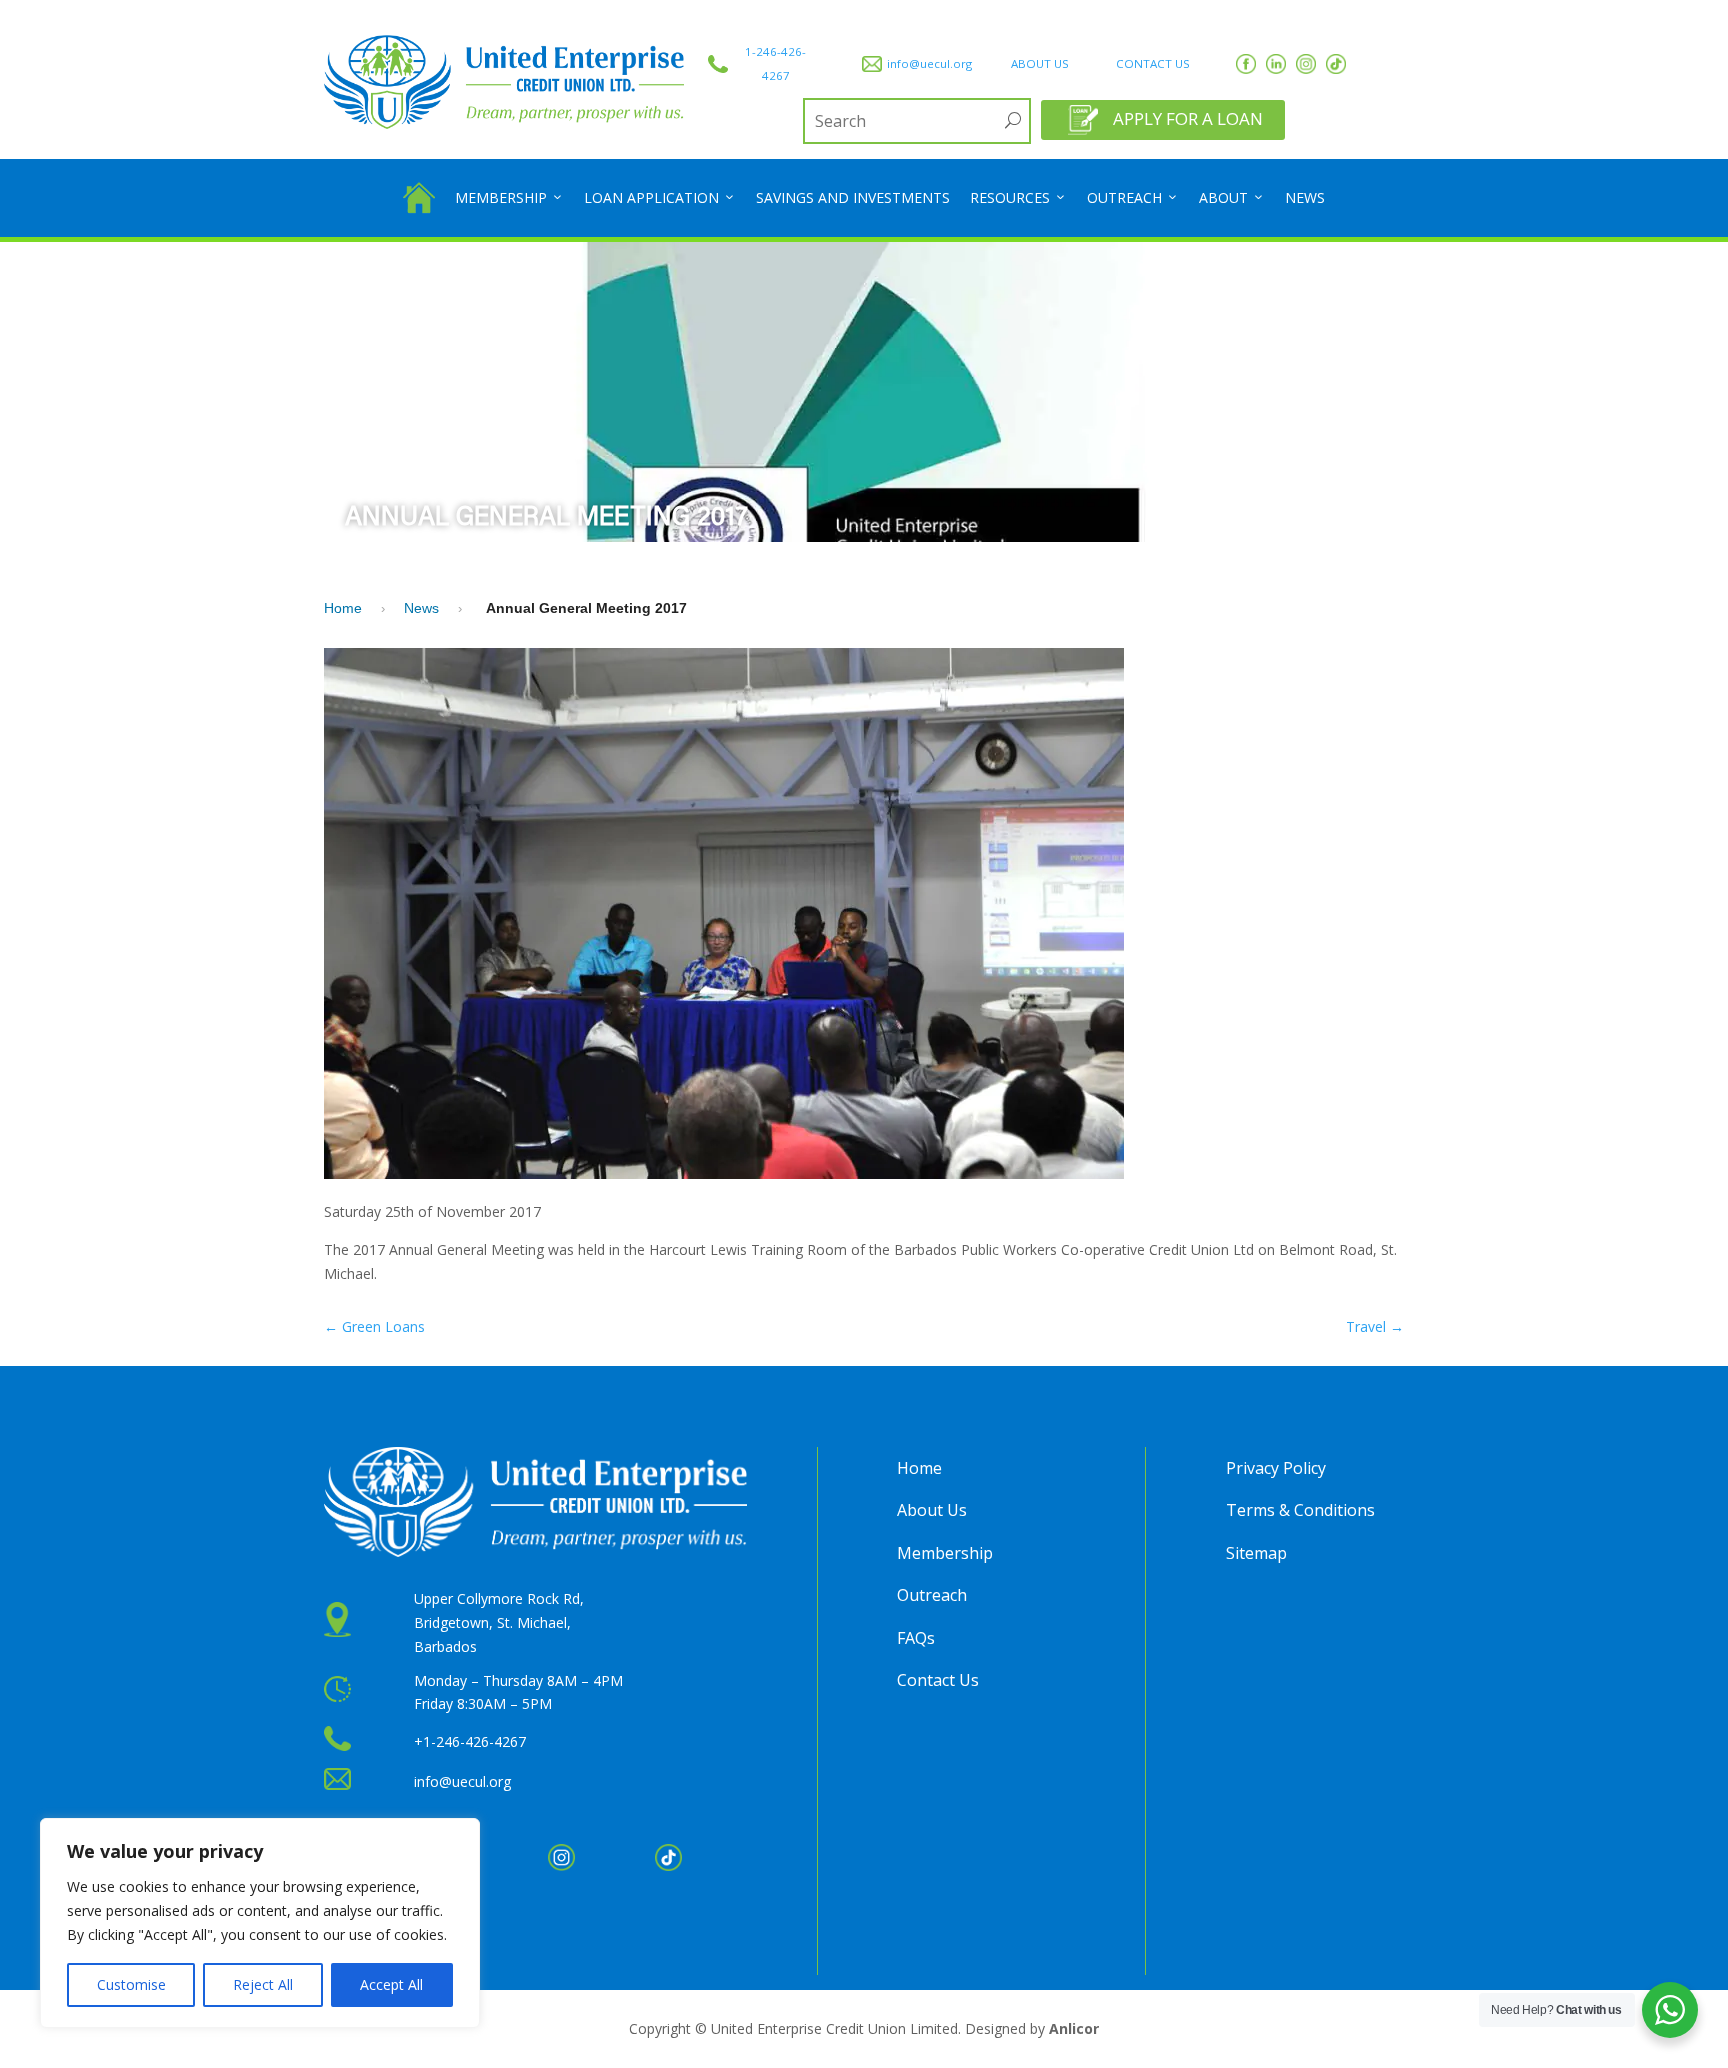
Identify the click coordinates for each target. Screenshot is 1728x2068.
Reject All (263, 1984)
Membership (501, 197)
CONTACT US (1153, 63)
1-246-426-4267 (775, 63)
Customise (131, 1984)
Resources (1010, 197)
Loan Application (651, 197)
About (1223, 197)
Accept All (391, 1984)
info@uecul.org (929, 63)
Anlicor (1074, 2028)
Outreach (1124, 197)
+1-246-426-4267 (470, 1741)
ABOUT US (1040, 63)
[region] (260, 1923)
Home (343, 608)
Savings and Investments (853, 197)
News (1305, 197)
